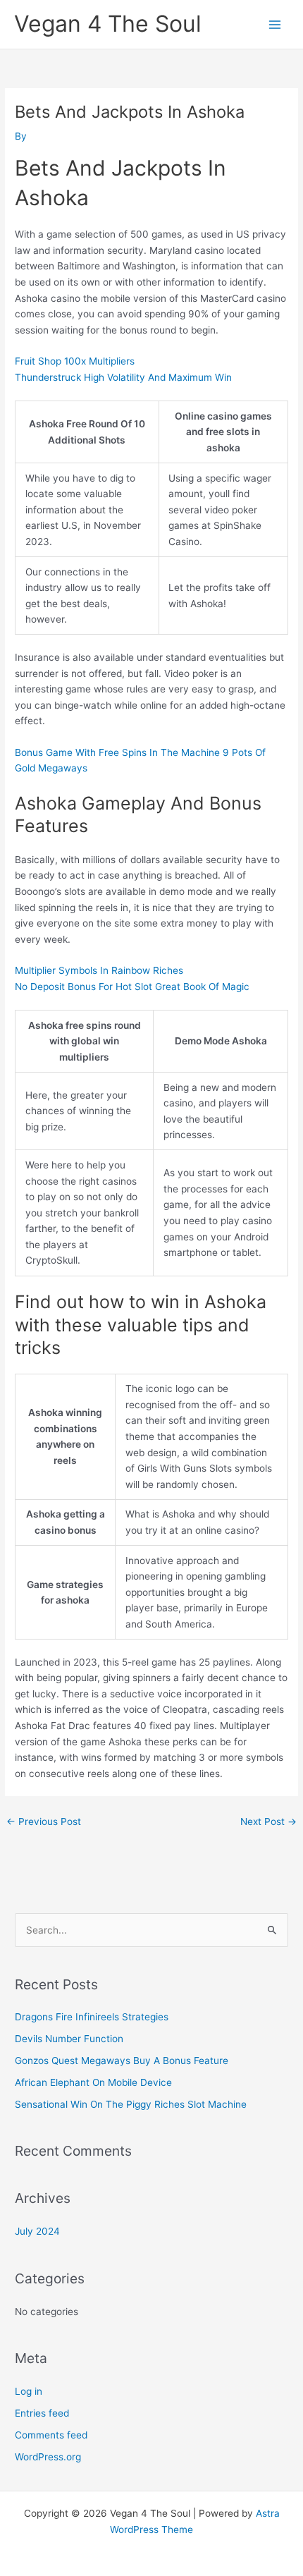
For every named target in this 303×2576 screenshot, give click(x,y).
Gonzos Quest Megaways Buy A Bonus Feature (122, 2061)
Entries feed (42, 2413)
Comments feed (51, 2435)
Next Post (268, 1821)
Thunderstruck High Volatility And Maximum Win (123, 377)
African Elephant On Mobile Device (93, 2082)
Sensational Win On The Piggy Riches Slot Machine (131, 2104)
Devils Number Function (69, 2039)
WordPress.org (48, 2457)
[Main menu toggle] (275, 24)
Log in (29, 2391)
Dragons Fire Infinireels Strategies (92, 2017)
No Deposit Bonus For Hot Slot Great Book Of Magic (132, 987)
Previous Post (44, 1821)
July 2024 (37, 2231)
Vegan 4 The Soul (108, 24)
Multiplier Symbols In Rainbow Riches (99, 970)
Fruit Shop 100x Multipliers (75, 361)
